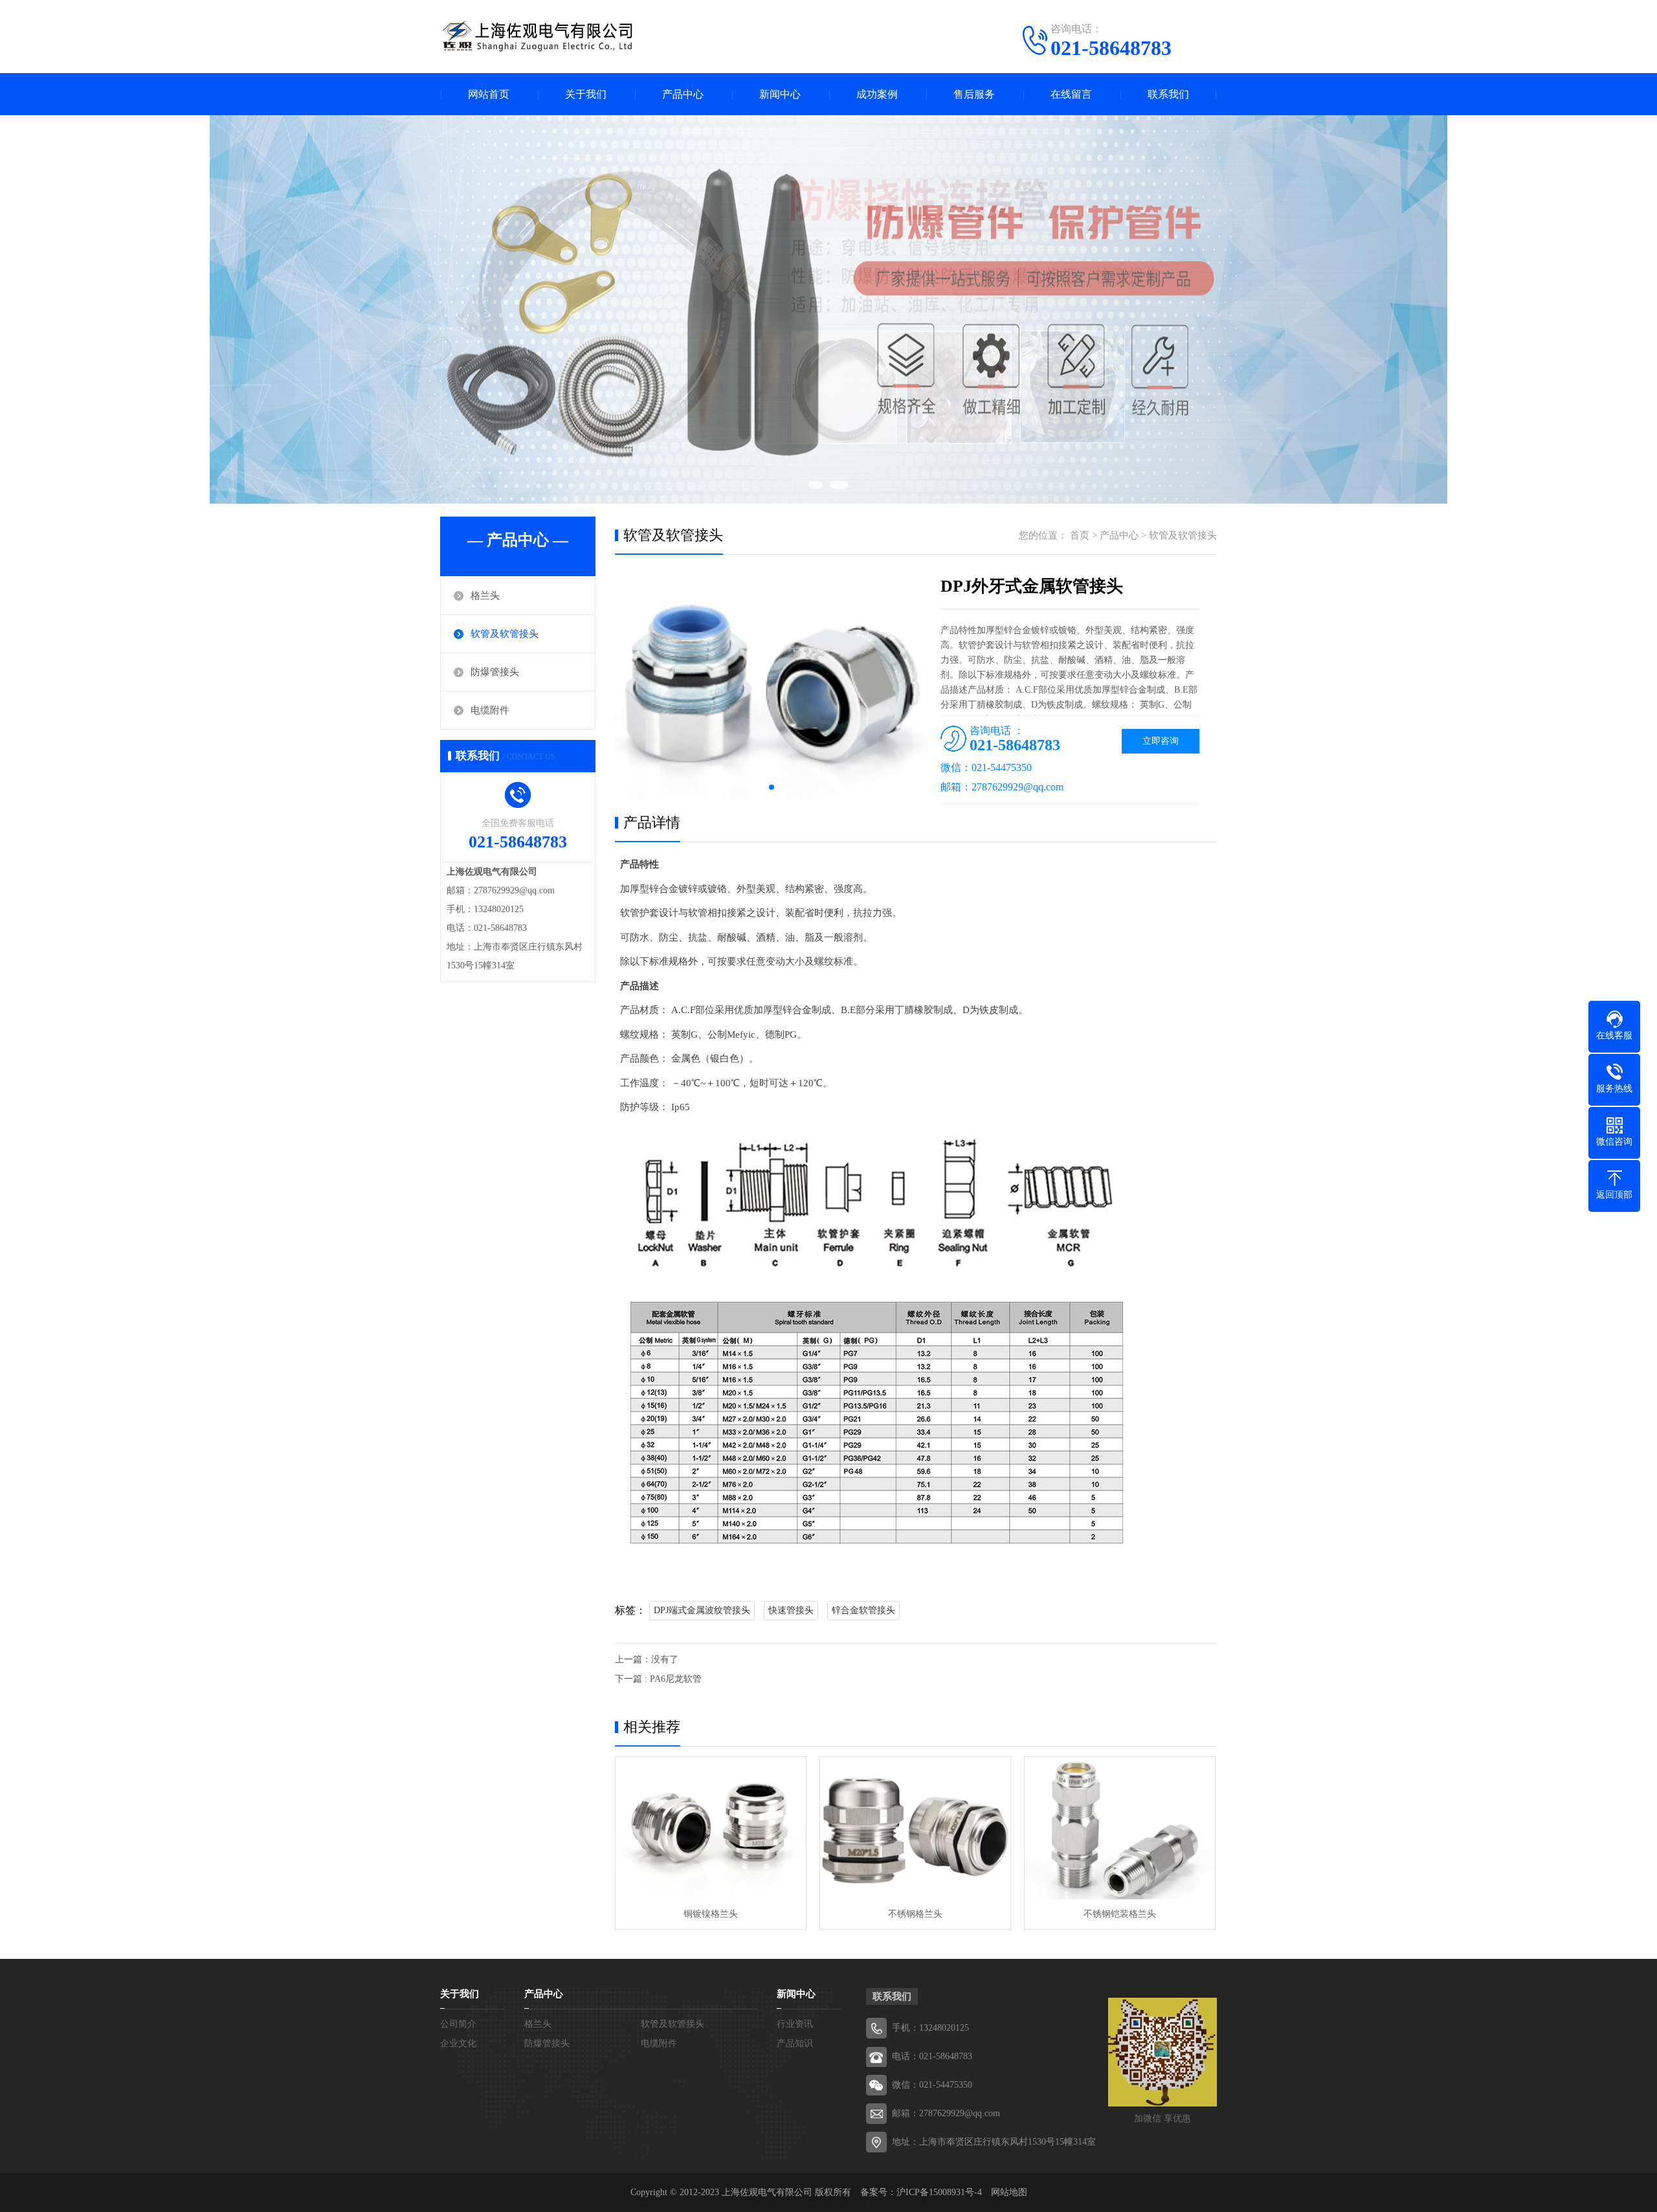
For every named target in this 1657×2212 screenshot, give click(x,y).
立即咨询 (1161, 741)
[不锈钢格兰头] (915, 1828)
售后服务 (974, 94)
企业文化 (458, 2043)
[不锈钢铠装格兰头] (1120, 1828)
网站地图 (1009, 2192)
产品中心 (683, 94)
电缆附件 (490, 710)
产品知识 (795, 2043)
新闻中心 (780, 94)
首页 (1080, 535)
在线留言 (1071, 94)
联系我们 (1168, 94)
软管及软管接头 (505, 634)
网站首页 (489, 94)
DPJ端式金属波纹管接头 (702, 1610)
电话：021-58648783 (932, 2056)
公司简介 (458, 2024)
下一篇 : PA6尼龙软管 (658, 1679)
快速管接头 (791, 1610)
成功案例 (877, 94)
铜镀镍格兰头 (711, 1914)
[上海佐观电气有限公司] (537, 36)
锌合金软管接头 (863, 1610)
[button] (772, 787)
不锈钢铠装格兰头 (1120, 1914)
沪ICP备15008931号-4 (939, 2192)
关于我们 (586, 94)
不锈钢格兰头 (915, 1914)
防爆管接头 (495, 672)
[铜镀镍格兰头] (711, 1828)
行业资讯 (795, 2024)
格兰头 (485, 596)
